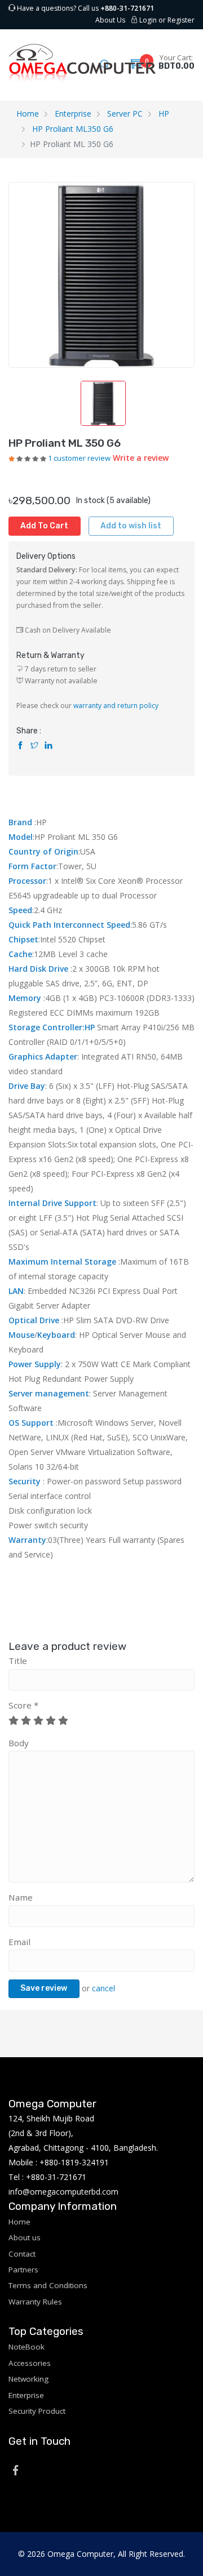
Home (28, 114)
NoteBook (27, 2347)
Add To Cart (44, 526)
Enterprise (73, 114)
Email (19, 1942)
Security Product (37, 2411)
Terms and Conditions (48, 2285)
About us (25, 2237)
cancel (103, 1988)
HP (164, 114)
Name (21, 1897)
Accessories (30, 2363)
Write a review (141, 458)
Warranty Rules (35, 2302)
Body (19, 1743)
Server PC (125, 114)
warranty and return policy (116, 706)
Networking (28, 2379)
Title (18, 1661)
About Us (110, 20)
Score (23, 1705)
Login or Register (166, 20)
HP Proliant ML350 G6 (73, 129)
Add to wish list (131, 526)
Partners (23, 2270)
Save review (44, 1988)
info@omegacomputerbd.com (63, 2192)
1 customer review (79, 458)
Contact (22, 2254)
